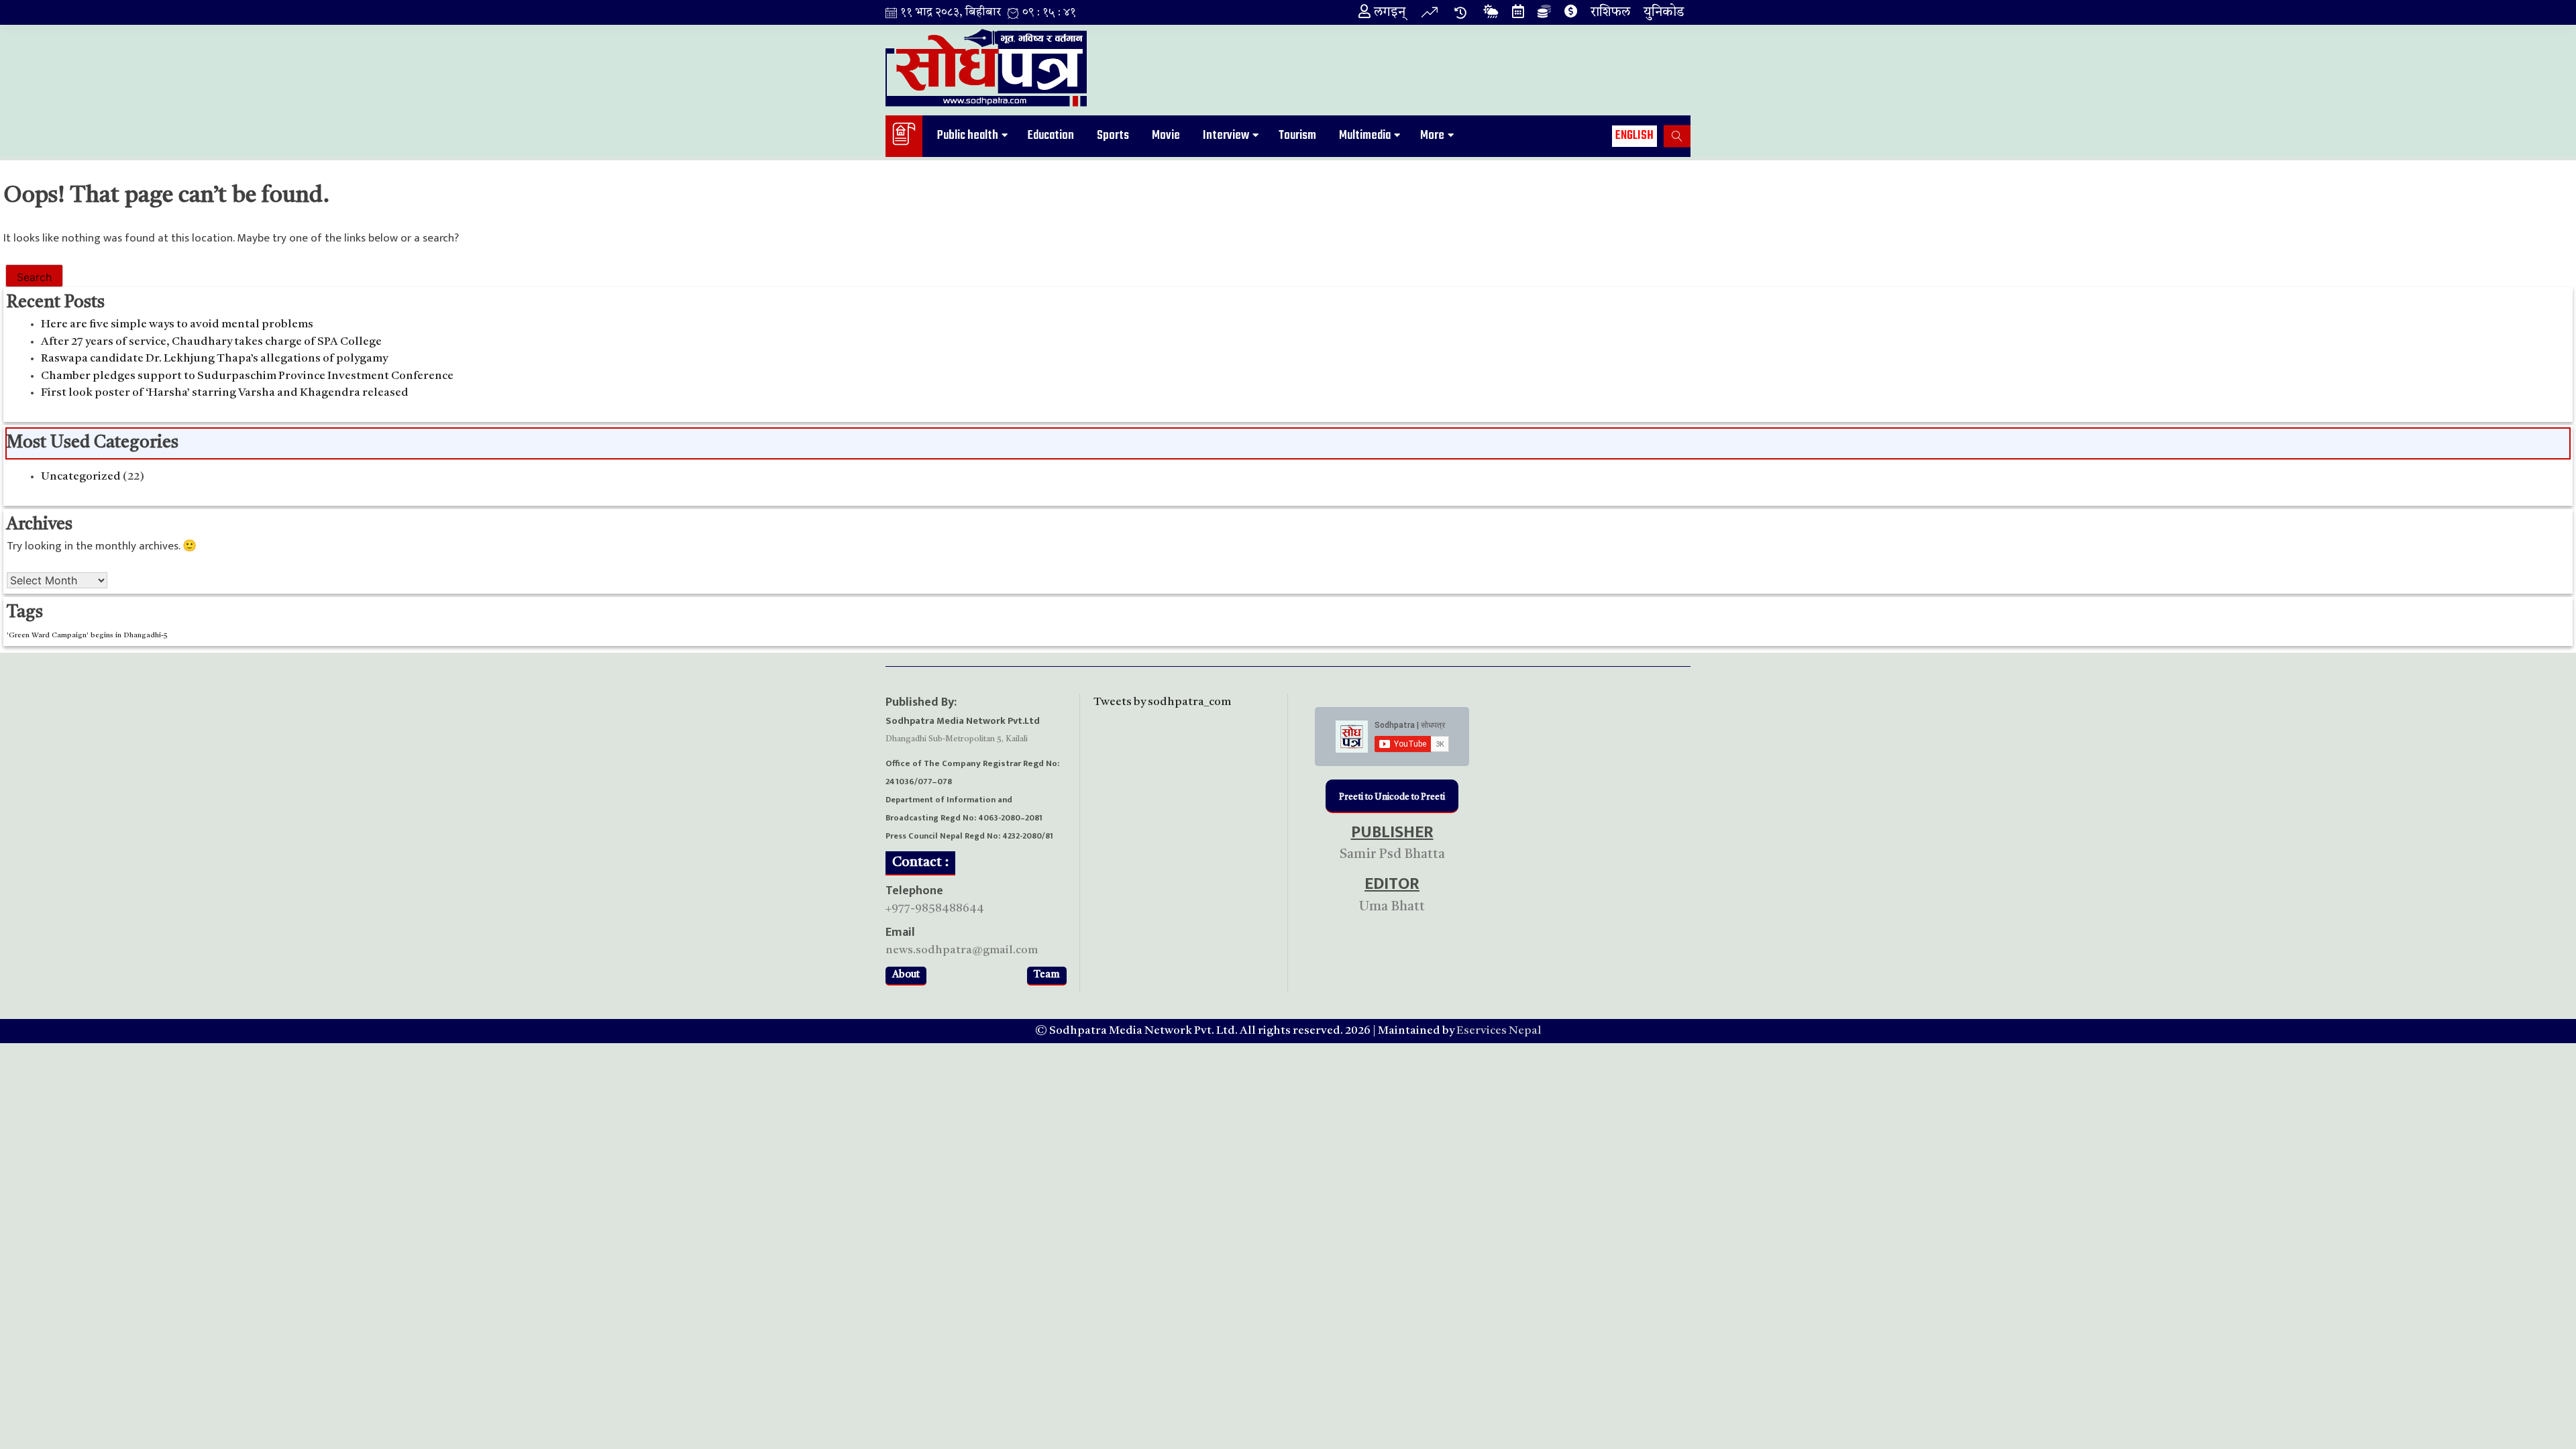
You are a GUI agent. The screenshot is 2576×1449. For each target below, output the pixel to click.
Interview (1226, 136)
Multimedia (1365, 136)
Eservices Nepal (1499, 1031)
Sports (1113, 136)
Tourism (1297, 136)
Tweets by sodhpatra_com (1162, 702)
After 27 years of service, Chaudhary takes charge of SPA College (211, 342)
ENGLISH (1634, 136)
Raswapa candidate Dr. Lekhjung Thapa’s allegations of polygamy (214, 359)
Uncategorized (81, 477)
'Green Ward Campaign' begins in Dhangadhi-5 (87, 636)
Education (1051, 136)
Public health (968, 136)
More (1432, 136)
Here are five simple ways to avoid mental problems (177, 324)
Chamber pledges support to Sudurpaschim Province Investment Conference (247, 376)
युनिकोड (1664, 13)
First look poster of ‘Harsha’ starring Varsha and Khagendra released (225, 393)
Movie (1166, 136)
